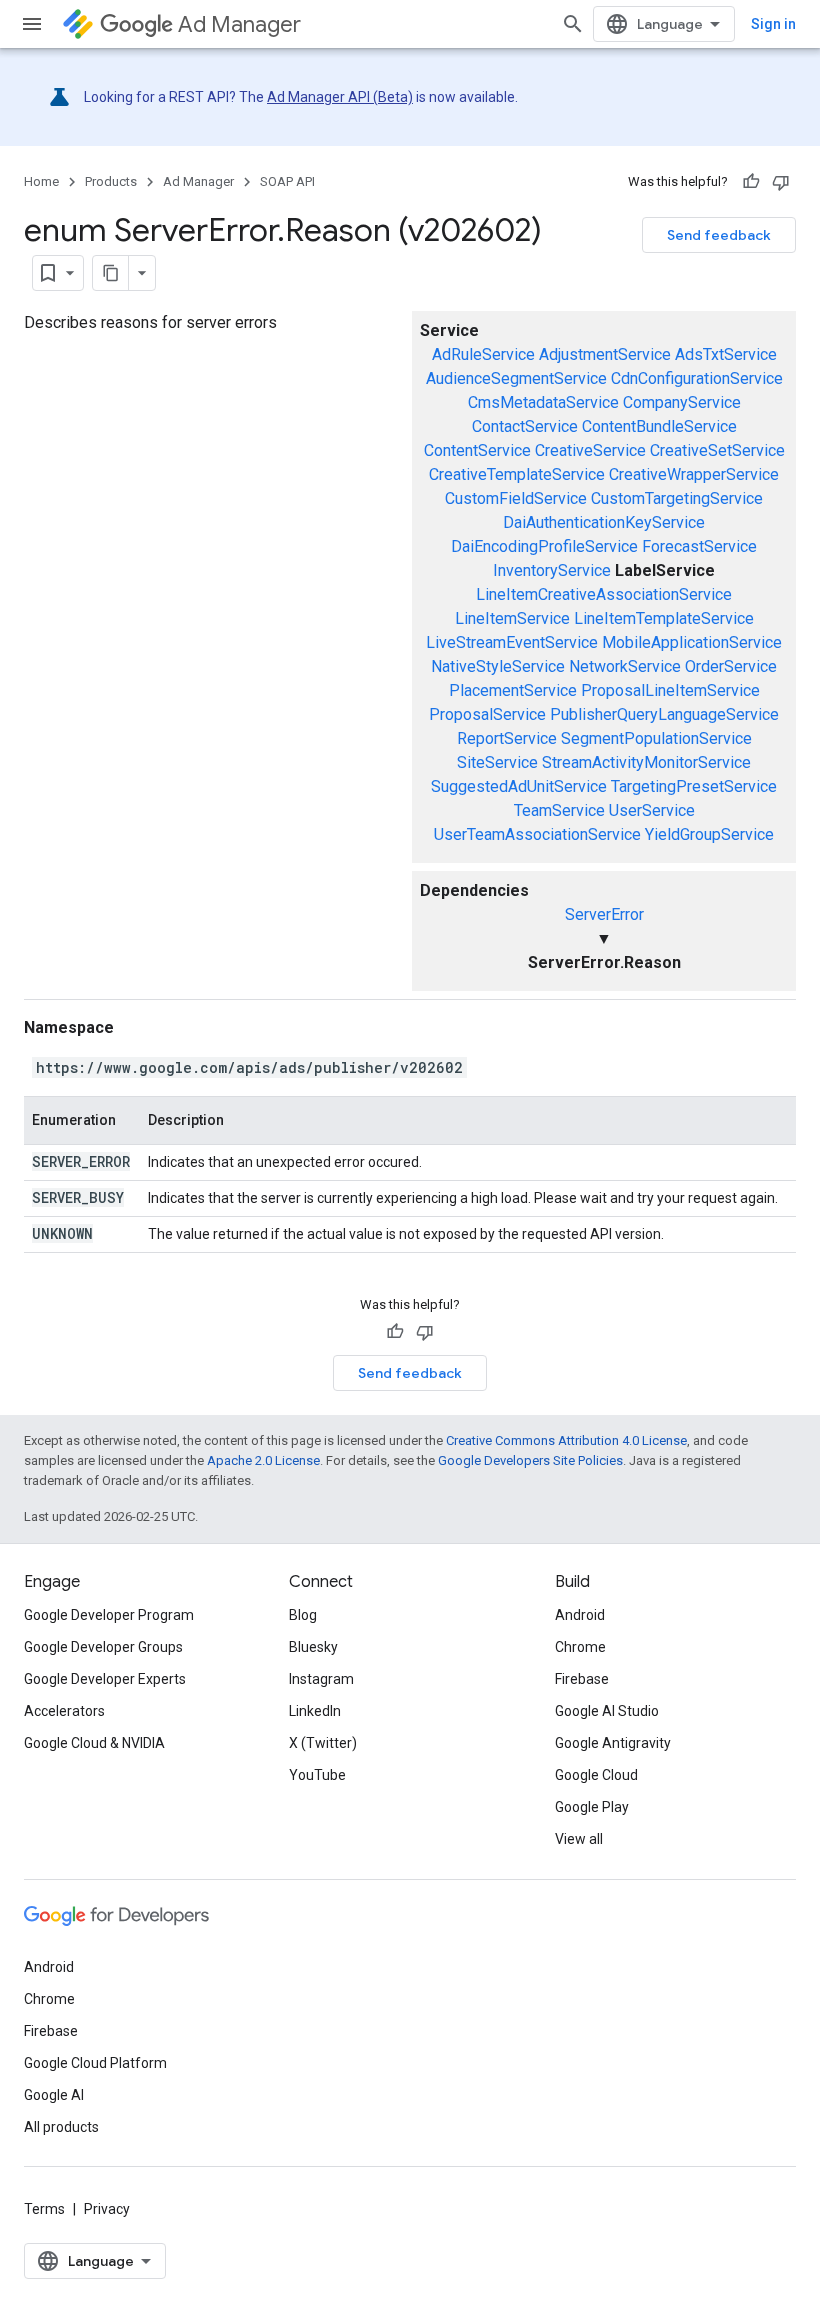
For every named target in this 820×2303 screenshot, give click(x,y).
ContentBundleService (659, 426)
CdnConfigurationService (697, 378)
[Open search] (573, 24)
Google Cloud (596, 1775)
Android (580, 1615)
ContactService (525, 426)
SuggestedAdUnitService (519, 786)
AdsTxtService (726, 354)
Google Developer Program (109, 1615)
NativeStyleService (498, 666)
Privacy (107, 2209)
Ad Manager (239, 24)
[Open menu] (32, 24)
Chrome (580, 1647)
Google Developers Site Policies (530, 1460)
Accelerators (64, 1711)
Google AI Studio (607, 1711)
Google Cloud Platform (95, 2063)
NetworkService (625, 666)
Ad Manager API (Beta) (340, 97)
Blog (303, 1615)
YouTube (317, 1775)
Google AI (54, 2095)
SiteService (497, 762)
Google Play (592, 1807)
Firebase (582, 1679)
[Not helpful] (781, 182)
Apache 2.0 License (263, 1460)
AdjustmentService (605, 354)
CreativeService (590, 450)
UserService (652, 810)
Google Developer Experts (105, 1679)
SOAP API (287, 181)
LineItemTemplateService (664, 618)
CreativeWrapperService (694, 474)
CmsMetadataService (543, 402)
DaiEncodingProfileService (544, 546)
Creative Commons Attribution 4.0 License (566, 1440)
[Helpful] (751, 182)
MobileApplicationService (692, 642)
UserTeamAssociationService (537, 834)
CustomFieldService (516, 498)
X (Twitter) (323, 1743)
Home (41, 181)
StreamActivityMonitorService (646, 762)
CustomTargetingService (677, 498)
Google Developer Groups (103, 1647)
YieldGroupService (709, 834)
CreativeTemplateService (517, 474)
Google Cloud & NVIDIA (94, 1743)
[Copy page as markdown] (111, 273)
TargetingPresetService (694, 786)
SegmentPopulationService (656, 738)
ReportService (507, 738)
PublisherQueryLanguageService (664, 714)
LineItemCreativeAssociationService (604, 594)
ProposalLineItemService (670, 690)
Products (111, 181)
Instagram (321, 1679)
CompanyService (682, 402)
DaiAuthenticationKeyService (604, 522)
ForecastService (699, 546)
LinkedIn (315, 1711)
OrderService (731, 666)
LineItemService (512, 618)
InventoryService (552, 570)
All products (61, 2127)
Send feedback (719, 235)
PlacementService (513, 690)
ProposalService (487, 714)
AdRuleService (483, 354)
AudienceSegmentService (516, 378)
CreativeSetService (717, 450)
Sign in (773, 24)
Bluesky (313, 1647)
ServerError (604, 914)
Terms (44, 2209)
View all (579, 1839)
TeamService (559, 810)
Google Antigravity (613, 1743)
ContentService (477, 450)
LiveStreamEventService (512, 642)
